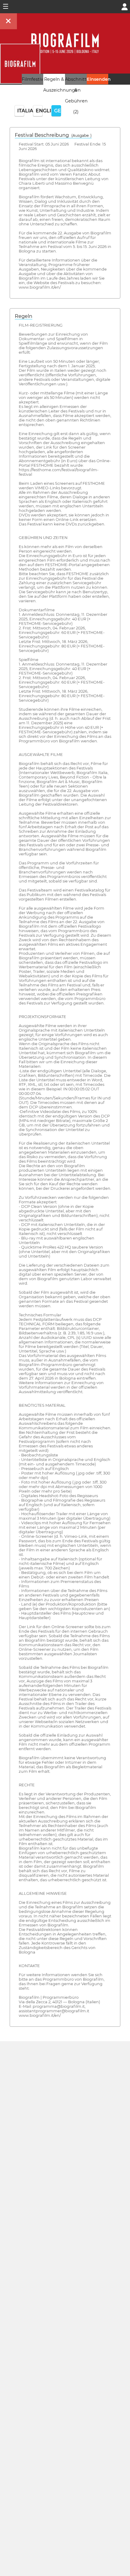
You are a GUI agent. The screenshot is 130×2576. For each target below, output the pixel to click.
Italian (21, 111)
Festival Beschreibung (53, 135)
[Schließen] (8, 21)
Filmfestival (34, 79)
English (39, 111)
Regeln (24, 316)
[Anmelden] (125, 6)
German (58, 111)
